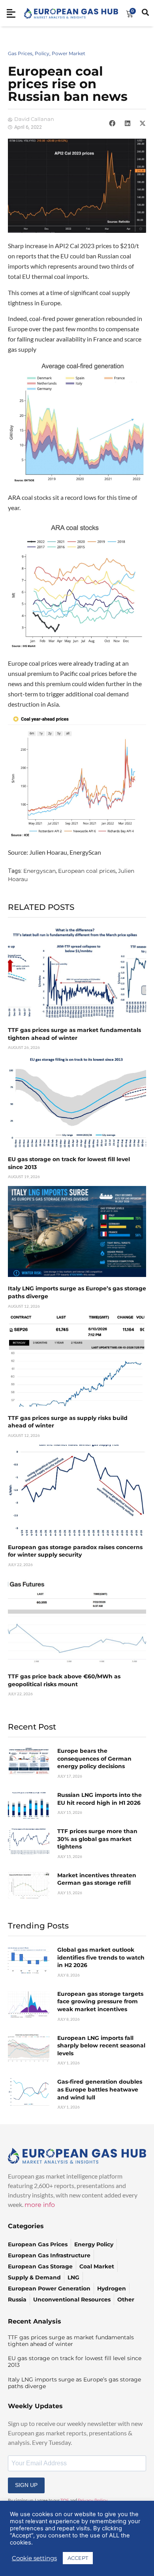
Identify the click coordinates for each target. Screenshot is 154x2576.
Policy (42, 53)
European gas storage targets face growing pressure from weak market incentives (100, 2002)
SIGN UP (26, 2485)
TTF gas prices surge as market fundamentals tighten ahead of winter (74, 1034)
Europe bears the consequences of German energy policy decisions (94, 1758)
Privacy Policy (93, 2500)
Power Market (69, 53)
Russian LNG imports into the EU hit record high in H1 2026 (100, 1799)
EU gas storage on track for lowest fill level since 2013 (75, 2362)
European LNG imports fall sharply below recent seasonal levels (101, 2046)
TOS (65, 2500)
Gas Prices (20, 53)
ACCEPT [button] (78, 2558)
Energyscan (39, 871)
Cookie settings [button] (34, 2558)
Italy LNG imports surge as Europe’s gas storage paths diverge (74, 2383)
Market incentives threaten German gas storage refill (97, 1879)
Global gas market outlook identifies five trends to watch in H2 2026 (101, 1957)
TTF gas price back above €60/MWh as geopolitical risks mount (64, 1680)
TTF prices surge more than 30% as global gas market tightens (97, 1839)
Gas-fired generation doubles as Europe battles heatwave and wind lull (100, 2089)
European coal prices (87, 871)
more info (40, 2205)
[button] (112, 123)
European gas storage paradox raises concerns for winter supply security (75, 1551)
